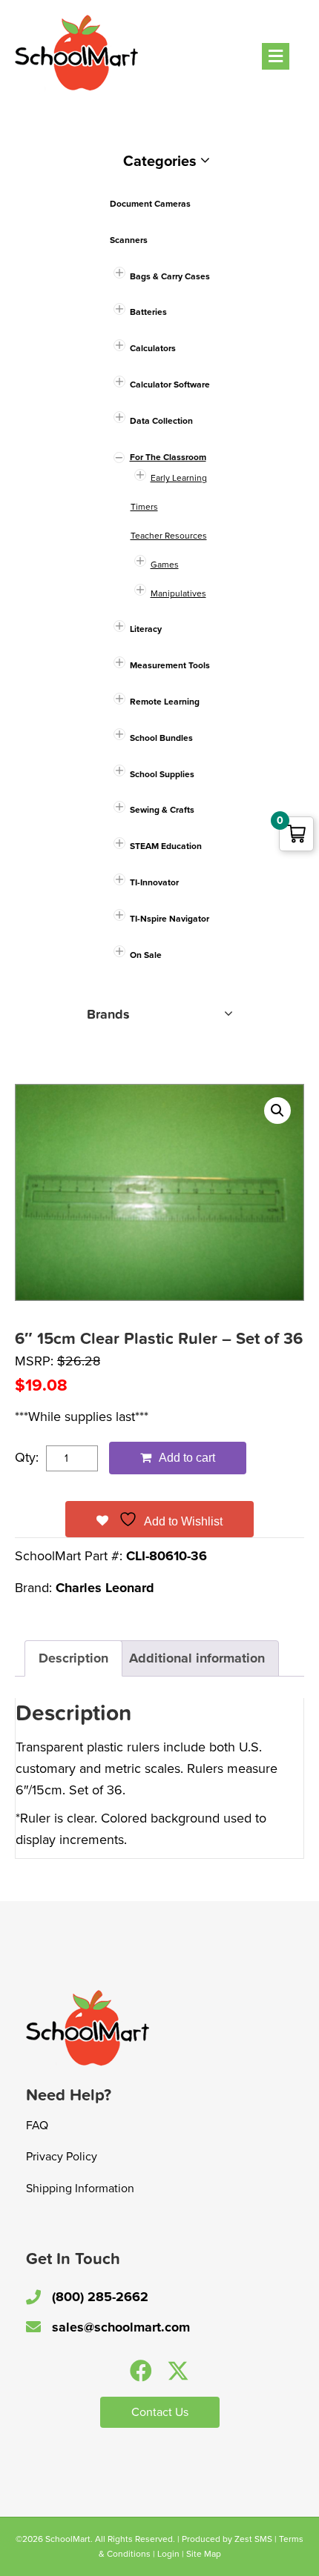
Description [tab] (73, 1658)
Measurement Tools (170, 665)
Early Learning (179, 478)
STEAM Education (166, 846)
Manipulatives (178, 593)
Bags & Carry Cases (170, 276)
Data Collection (161, 421)
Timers (144, 507)
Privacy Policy (62, 2157)
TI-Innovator (154, 882)
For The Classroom (168, 457)
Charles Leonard (105, 1588)
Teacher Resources (169, 536)
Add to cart (187, 1458)
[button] (277, 1111)
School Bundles (161, 738)
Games (165, 565)
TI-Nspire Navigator (170, 919)
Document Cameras (150, 204)
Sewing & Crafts (162, 810)
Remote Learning (165, 702)
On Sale (146, 955)
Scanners (129, 240)
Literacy (146, 629)
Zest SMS (253, 2539)
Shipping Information (80, 2189)
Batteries (148, 312)
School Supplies (162, 774)
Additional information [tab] (197, 1658)
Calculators (153, 348)
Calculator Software (170, 385)
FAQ (37, 2126)
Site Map (204, 2554)
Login (168, 2554)
